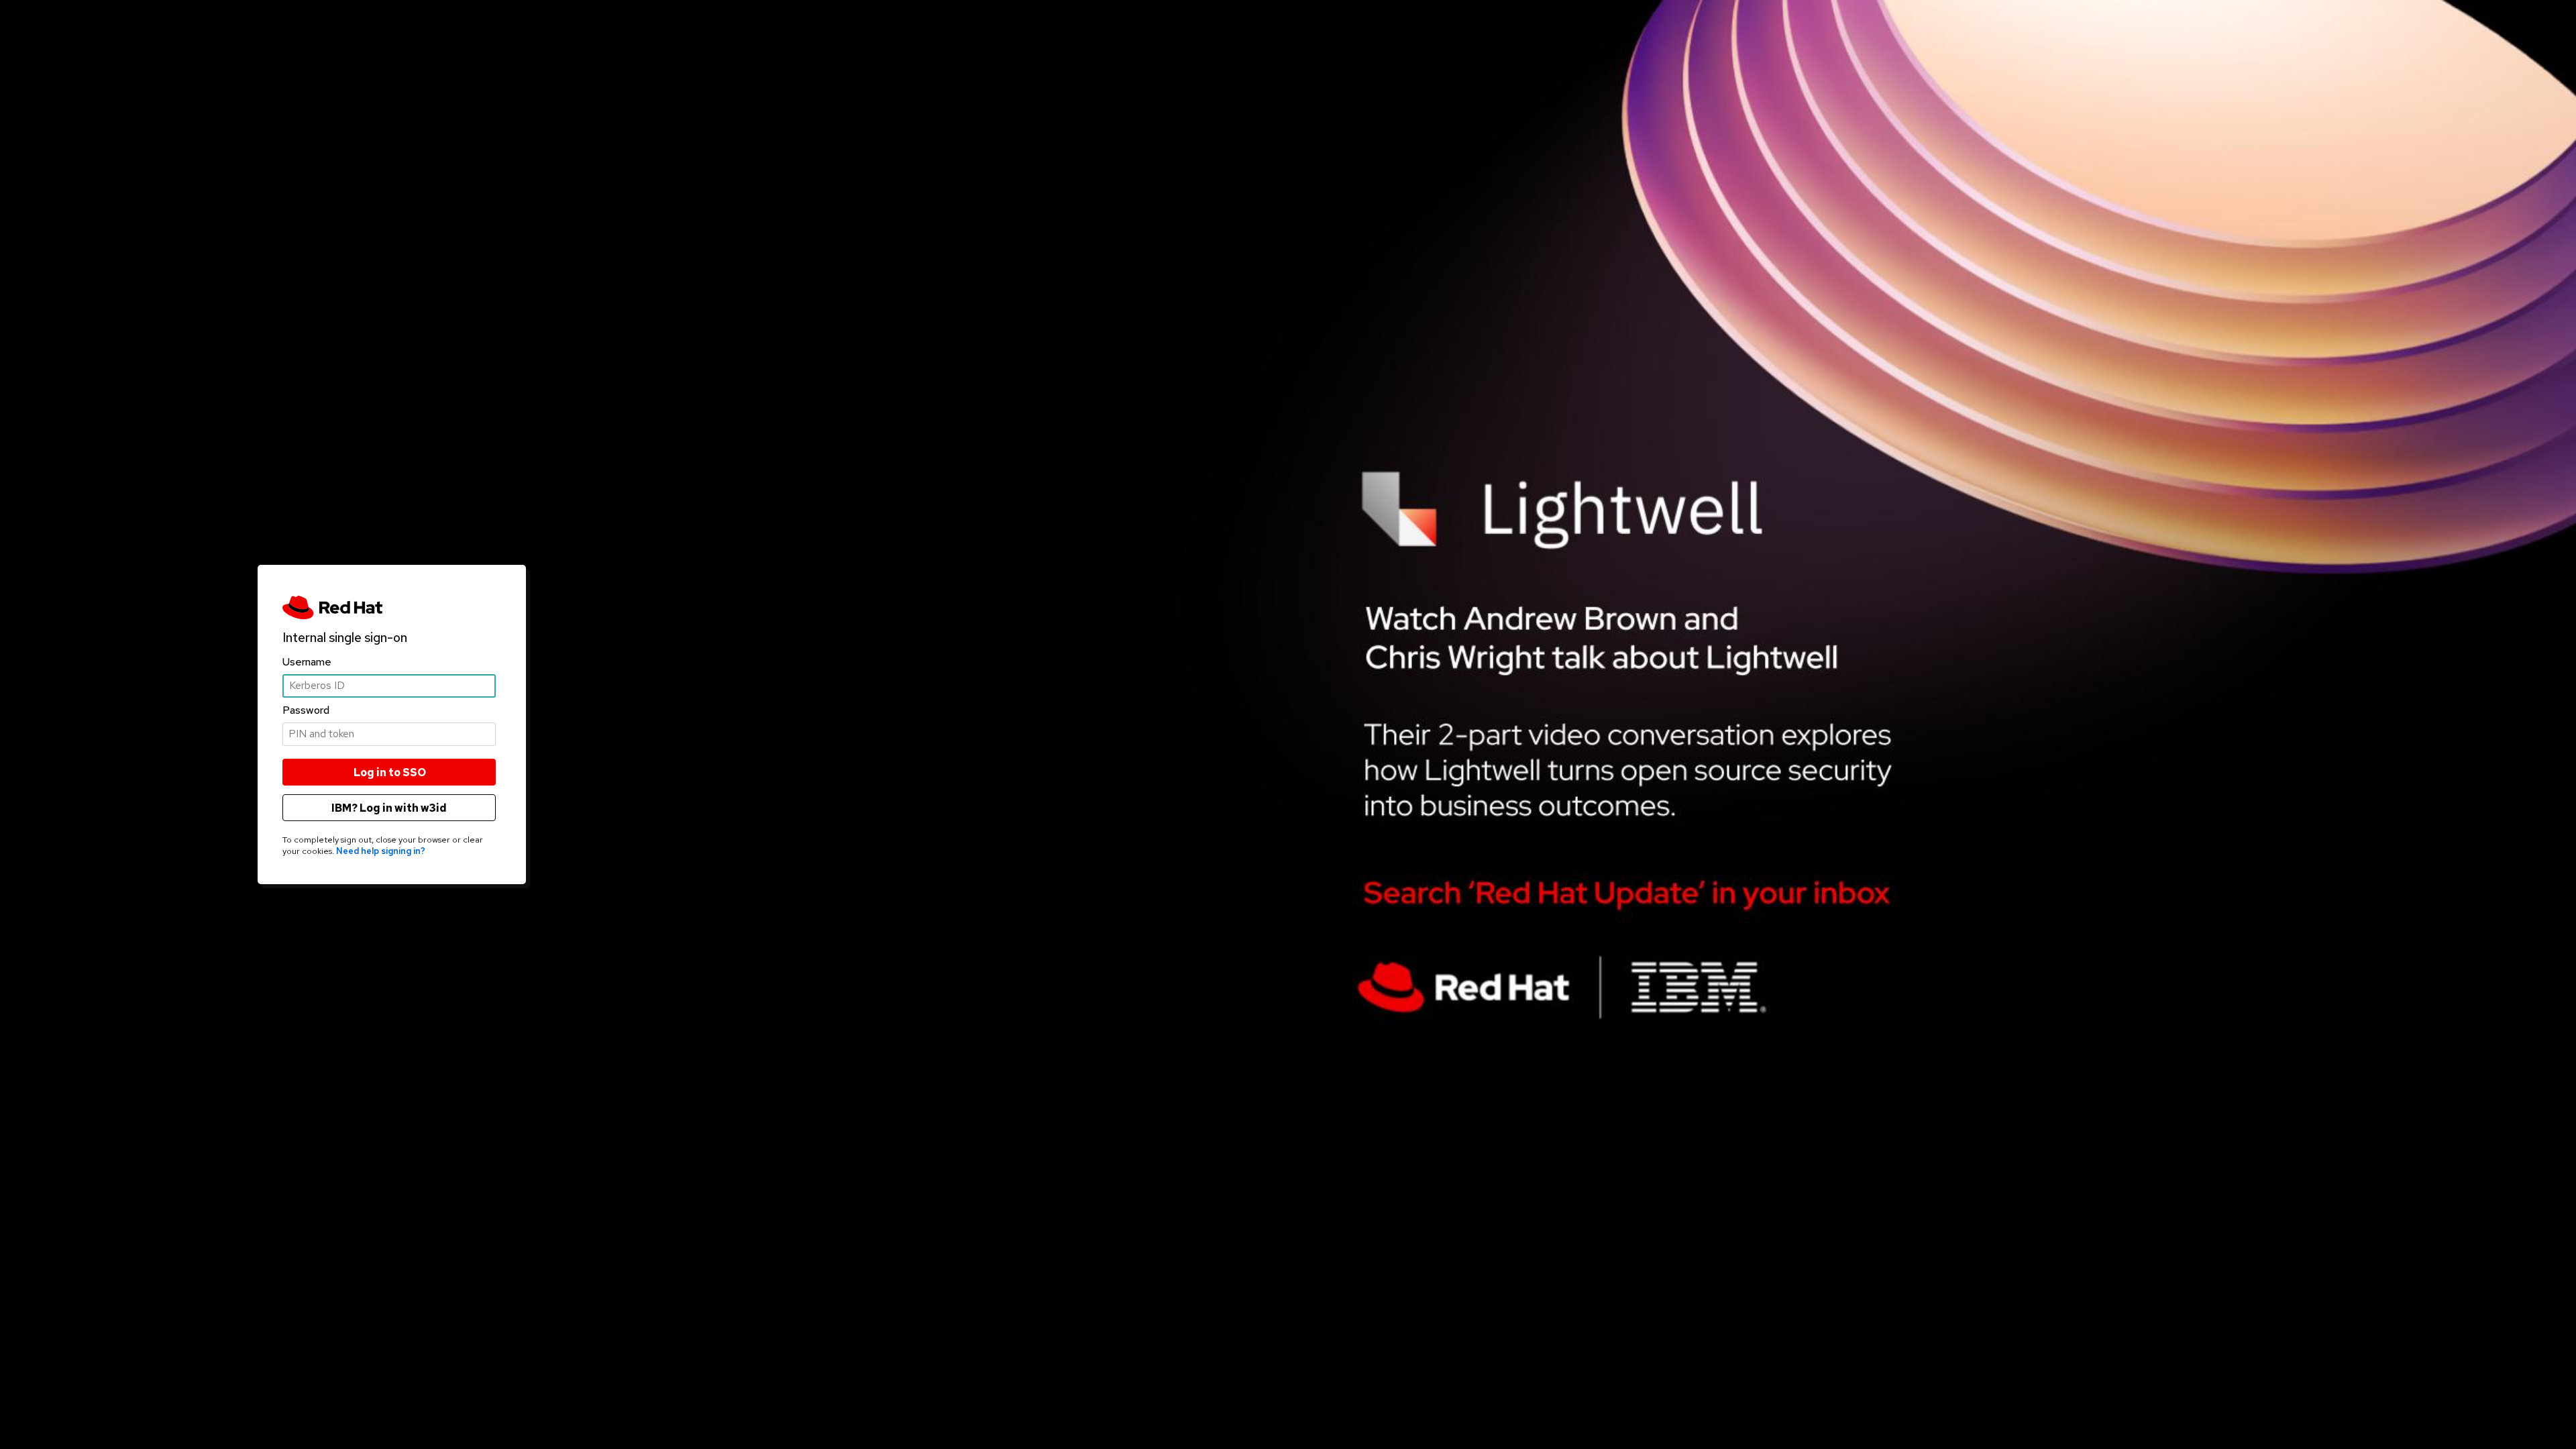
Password (306, 710)
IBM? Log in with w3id (389, 808)
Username (307, 661)
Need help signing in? (381, 851)
